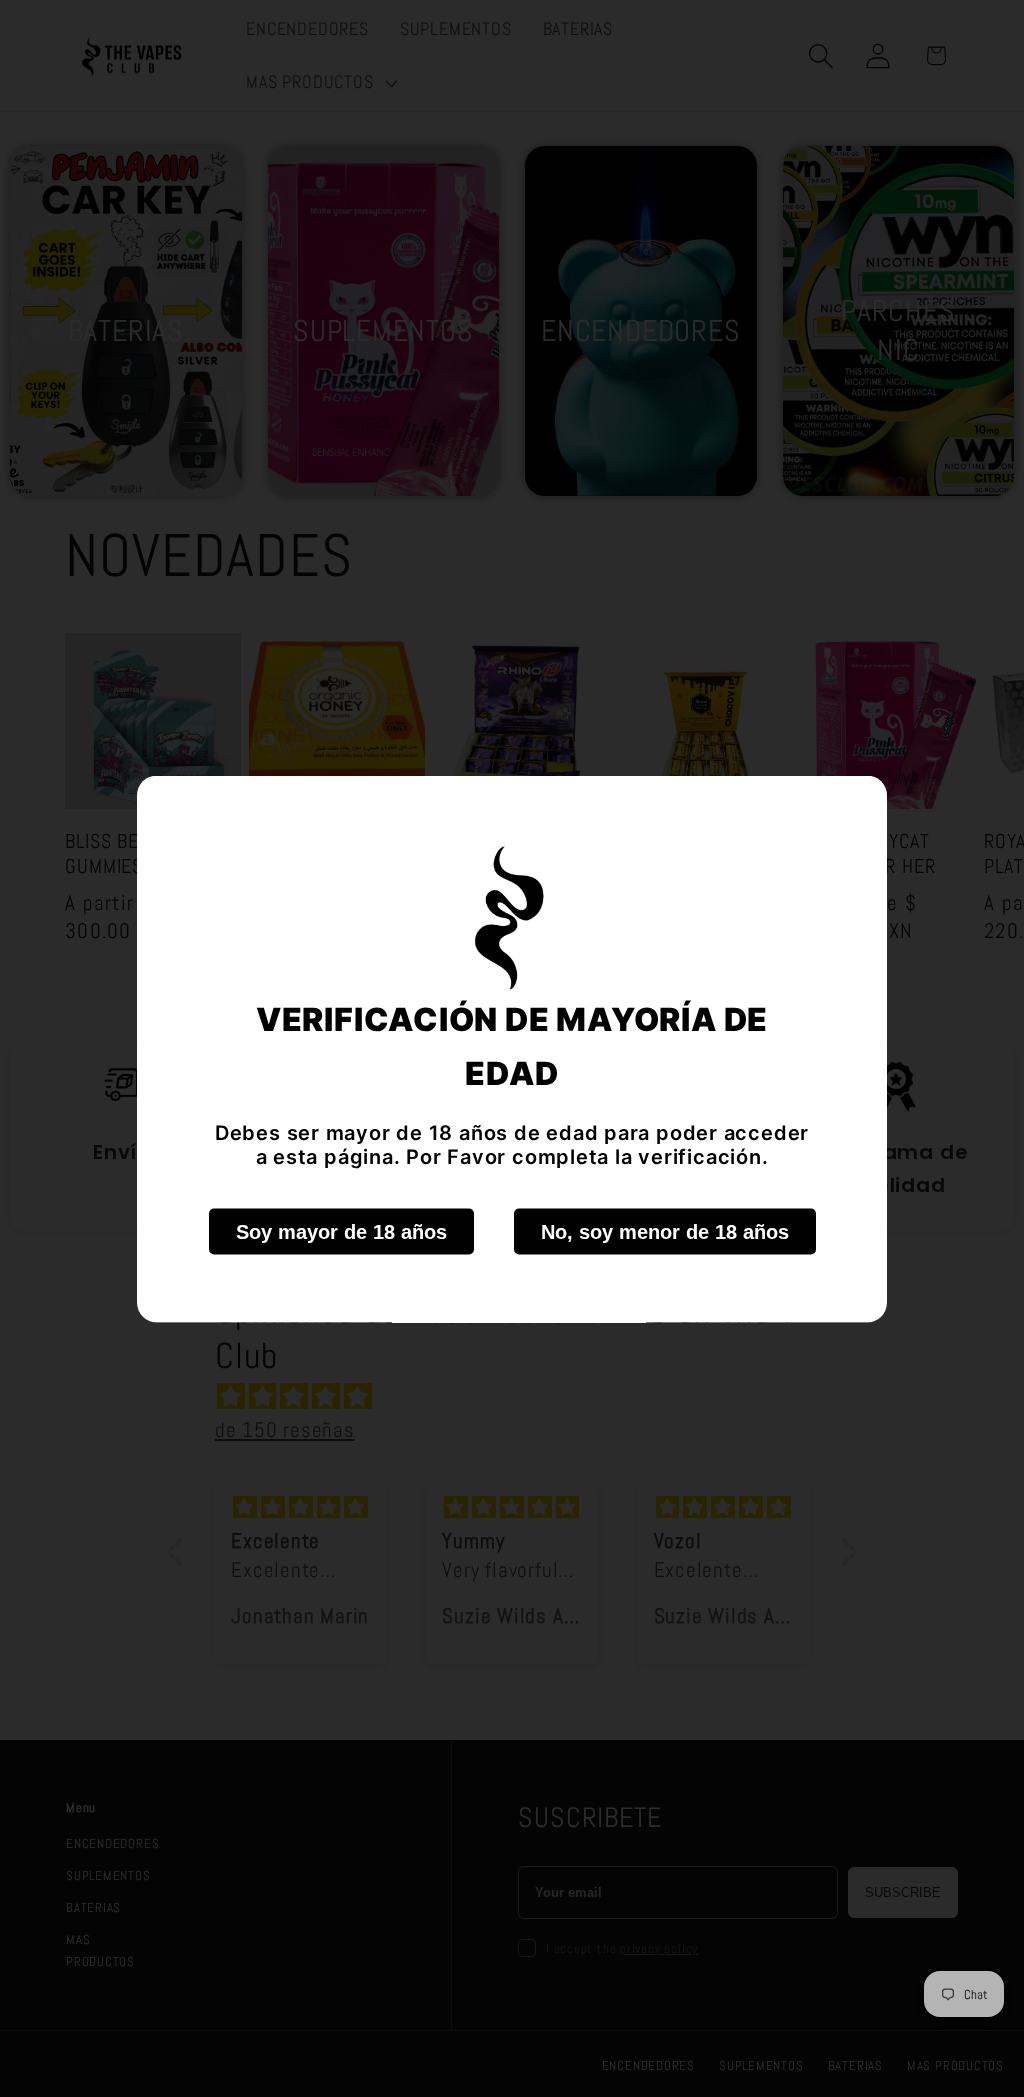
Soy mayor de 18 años (341, 1231)
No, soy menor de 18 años (665, 1231)
